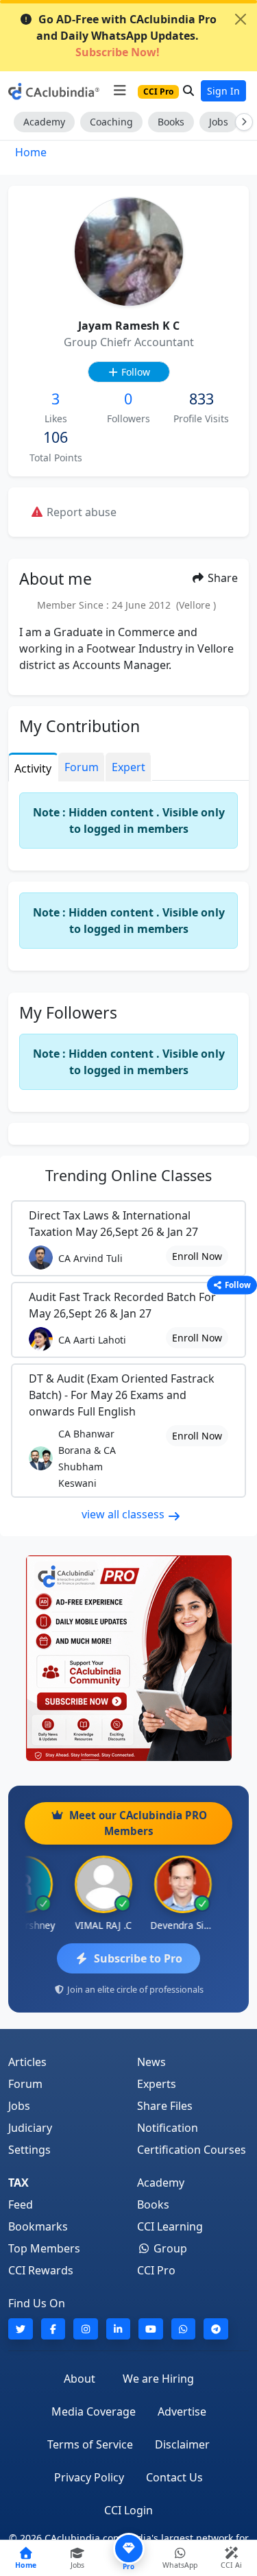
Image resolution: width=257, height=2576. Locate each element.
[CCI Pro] (128, 1658)
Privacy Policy (89, 2477)
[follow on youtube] (151, 2329)
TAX (19, 2183)
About (79, 2379)
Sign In (223, 91)
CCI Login (128, 2510)
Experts (157, 2084)
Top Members (44, 2248)
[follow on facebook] (53, 2329)
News (151, 2062)
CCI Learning (170, 2226)
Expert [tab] (128, 767)
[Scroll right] (241, 122)
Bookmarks (38, 2226)
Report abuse (80, 512)
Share (221, 578)
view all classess (124, 1514)
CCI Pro (156, 2270)
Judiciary (30, 2128)
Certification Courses (192, 2150)
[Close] (241, 19)
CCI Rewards (41, 2270)
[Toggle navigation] (120, 90)
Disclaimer (182, 2444)
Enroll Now (197, 1256)
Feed (21, 2204)
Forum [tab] (82, 767)
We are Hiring (158, 2379)
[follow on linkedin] (119, 2329)
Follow (134, 372)
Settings (29, 2150)
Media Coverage (94, 2411)
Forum (25, 2084)
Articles (27, 2062)
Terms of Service (90, 2444)
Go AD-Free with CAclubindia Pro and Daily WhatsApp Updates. (126, 36)
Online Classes (128, 1175)
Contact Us (174, 2477)
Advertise (182, 2411)
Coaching (111, 122)
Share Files (165, 2106)
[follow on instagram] (86, 2329)
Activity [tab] (33, 768)
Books (171, 122)
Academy (44, 122)
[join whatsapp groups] (184, 2329)
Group (169, 2248)
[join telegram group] (216, 2329)
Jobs (219, 122)
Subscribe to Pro (138, 1958)
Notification (168, 2128)
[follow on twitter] (21, 2329)
